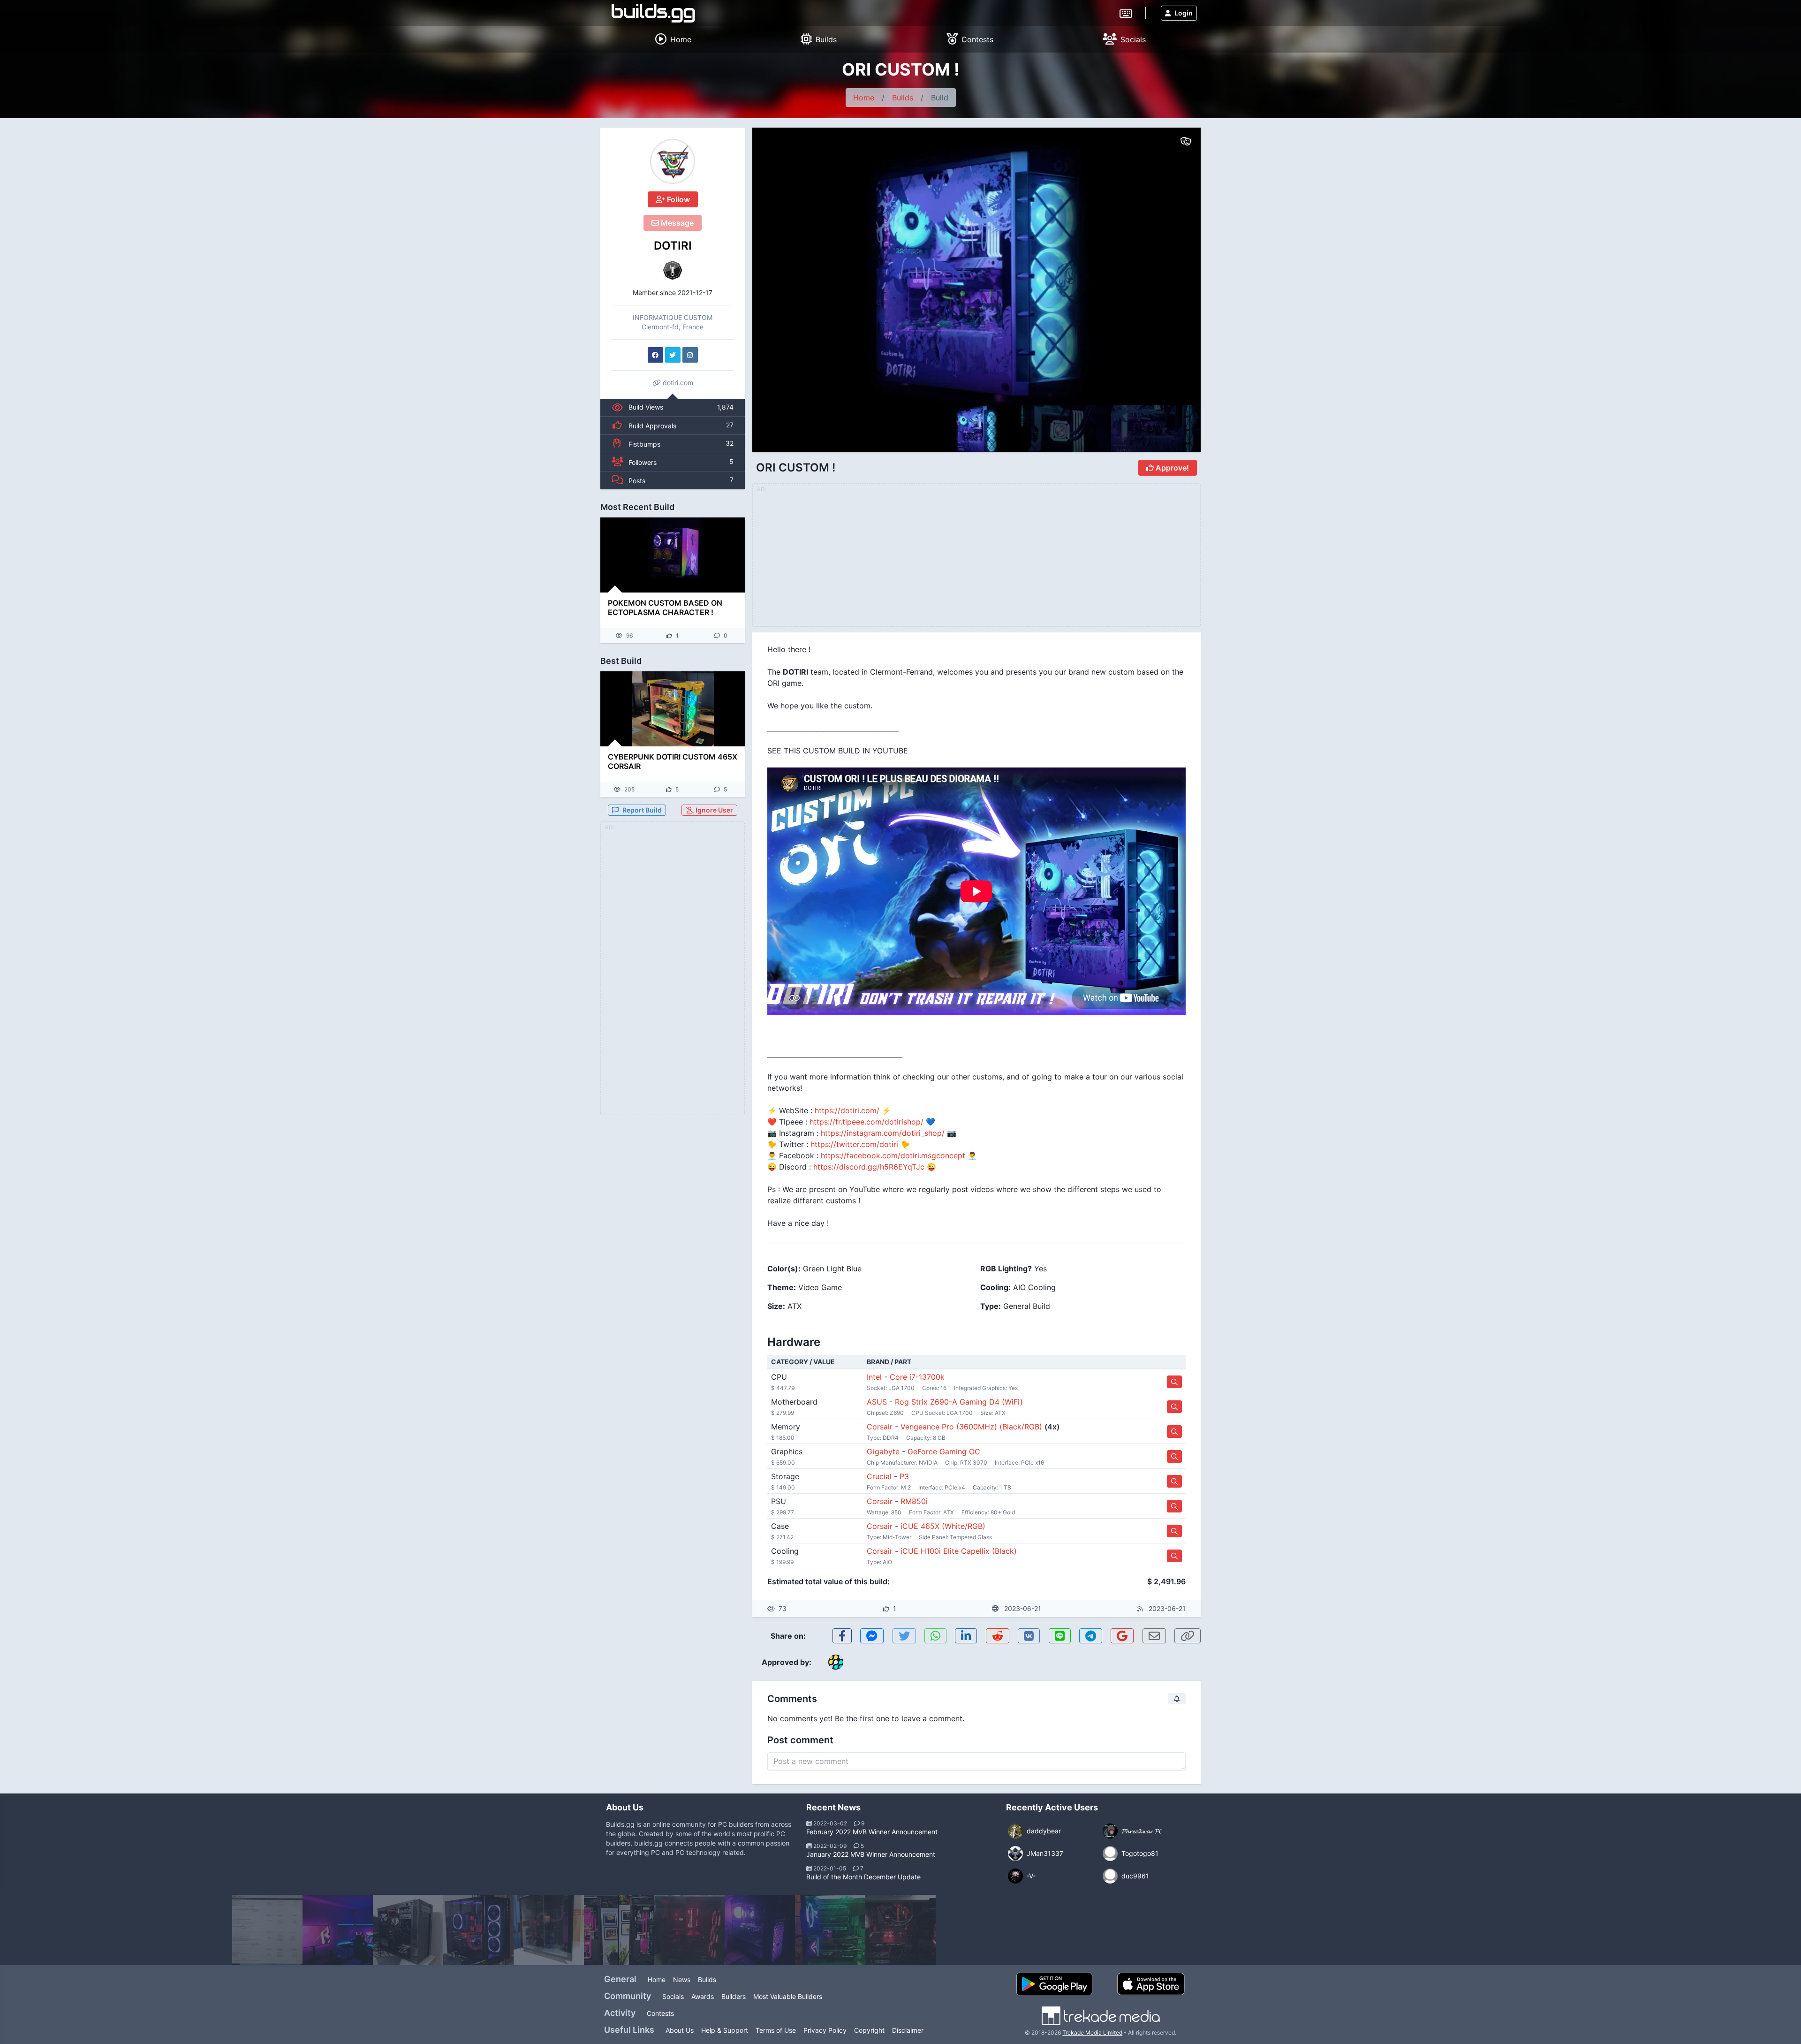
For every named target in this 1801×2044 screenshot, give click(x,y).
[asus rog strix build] (830, 1930)
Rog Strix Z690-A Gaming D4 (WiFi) (959, 1402)
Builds (903, 98)
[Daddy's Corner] (338, 1930)
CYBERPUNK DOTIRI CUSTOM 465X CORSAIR (673, 761)
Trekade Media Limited (1092, 2033)
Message (676, 223)
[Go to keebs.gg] (1126, 13)
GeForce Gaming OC (944, 1451)
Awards (703, 1996)
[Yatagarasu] (408, 1930)
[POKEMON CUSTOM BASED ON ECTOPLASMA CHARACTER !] (673, 555)
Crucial (879, 1476)
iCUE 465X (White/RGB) (943, 1526)
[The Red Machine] (900, 1930)
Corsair (880, 1427)
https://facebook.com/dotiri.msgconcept (893, 1155)
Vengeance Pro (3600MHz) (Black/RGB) (971, 1427)
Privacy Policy (825, 2030)
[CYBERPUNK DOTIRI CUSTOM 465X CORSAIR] (673, 709)
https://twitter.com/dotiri (854, 1144)
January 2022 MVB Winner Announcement (871, 1854)
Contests (660, 2013)
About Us (680, 2030)
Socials (673, 1996)
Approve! (1171, 468)
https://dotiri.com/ (847, 1110)
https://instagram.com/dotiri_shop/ (883, 1133)
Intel (874, 1377)
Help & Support (725, 2030)
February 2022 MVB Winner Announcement (872, 1832)
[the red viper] (689, 1930)
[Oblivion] (760, 1930)
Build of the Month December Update (863, 1877)
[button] (1173, 266)
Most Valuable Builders (788, 1996)
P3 (904, 1476)
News (682, 1979)
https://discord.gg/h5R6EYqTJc (869, 1167)
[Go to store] (1174, 1382)
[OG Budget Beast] (267, 1930)
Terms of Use (776, 2030)
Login (1184, 13)
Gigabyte (883, 1451)
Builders (734, 1996)
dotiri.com (677, 383)
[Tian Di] (478, 1930)
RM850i (914, 1501)
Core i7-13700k (917, 1377)
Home (864, 98)
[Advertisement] (673, 974)
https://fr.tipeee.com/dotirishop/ (866, 1122)
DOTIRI (673, 246)
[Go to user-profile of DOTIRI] (673, 161)
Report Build (642, 810)
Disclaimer (908, 2030)
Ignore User (714, 810)
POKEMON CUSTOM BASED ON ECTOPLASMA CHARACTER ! (665, 608)
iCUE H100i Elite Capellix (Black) (959, 1551)
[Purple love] (549, 1930)
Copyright (869, 2030)
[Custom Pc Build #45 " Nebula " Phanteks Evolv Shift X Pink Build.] (619, 1930)
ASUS (877, 1402)
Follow (677, 199)
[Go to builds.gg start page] (653, 13)
